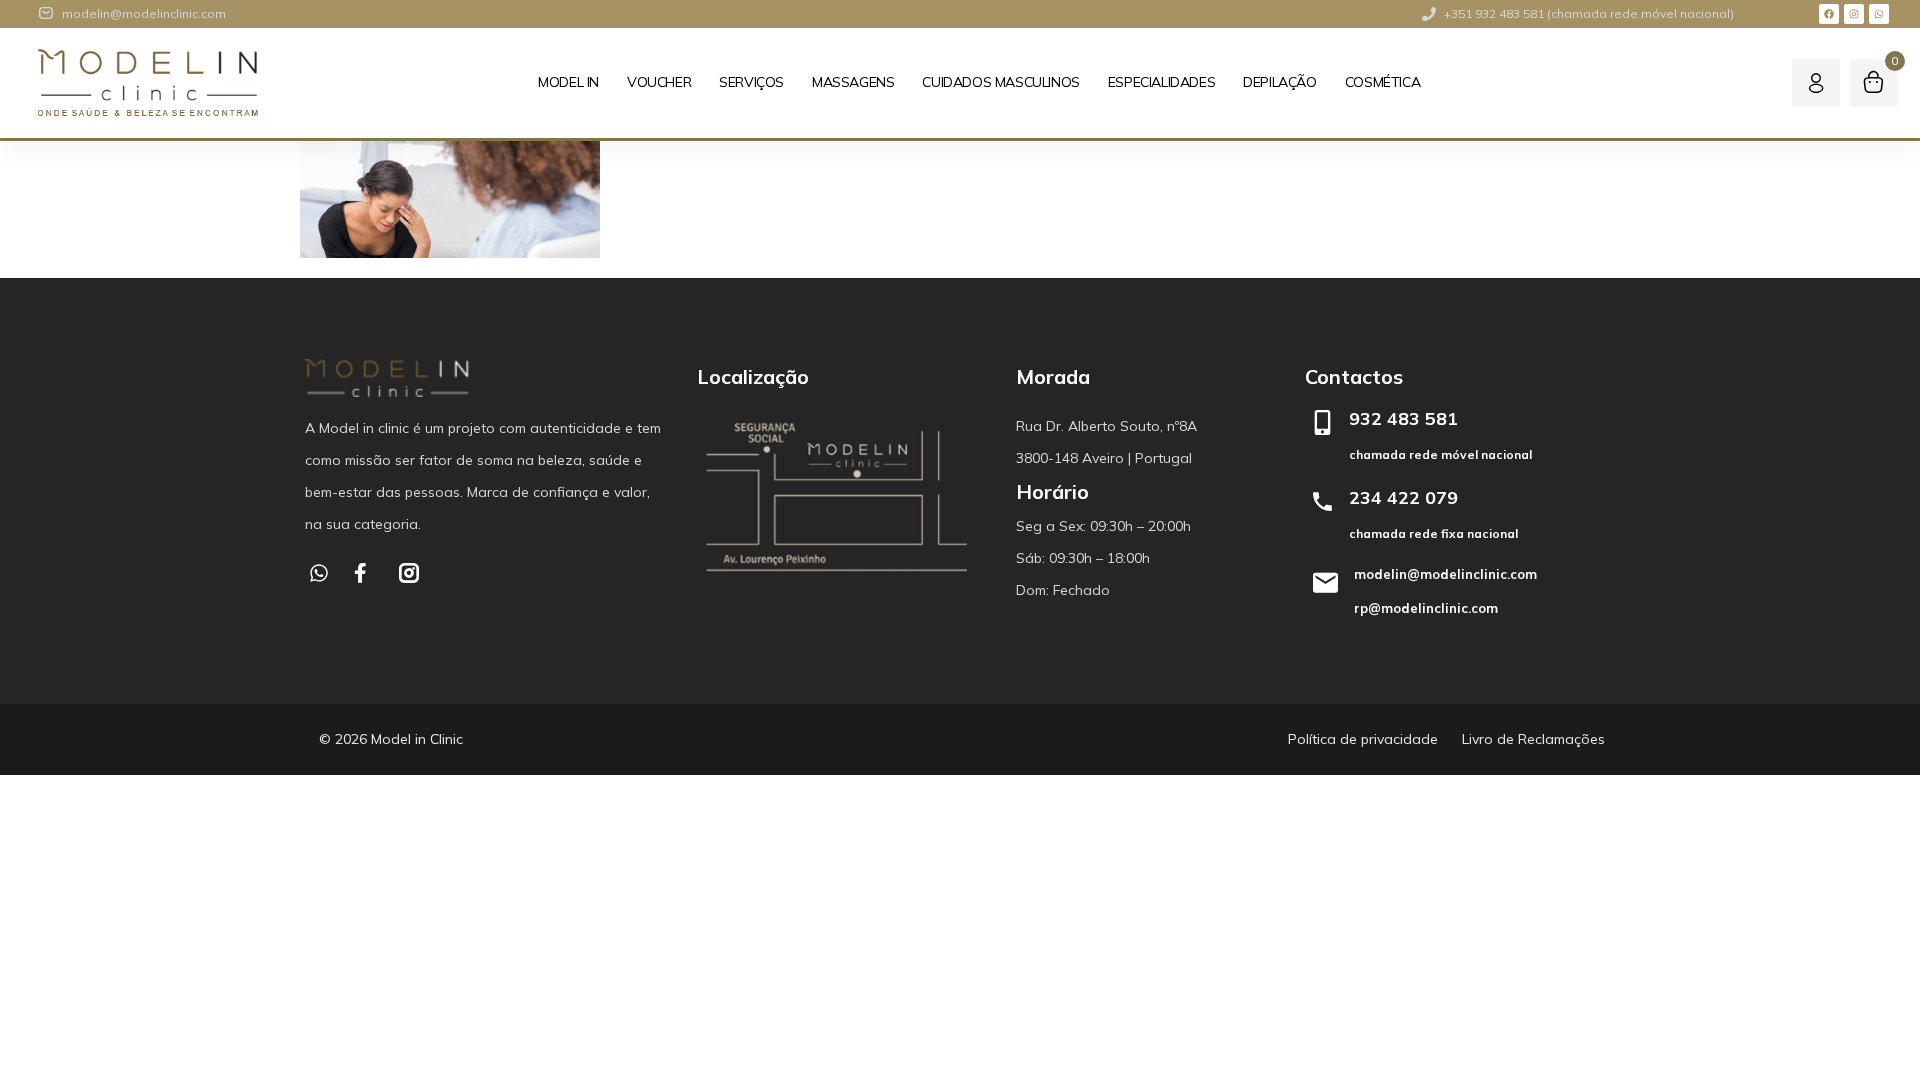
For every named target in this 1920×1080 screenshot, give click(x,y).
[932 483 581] (1322, 422)
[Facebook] (1829, 14)
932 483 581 (1403, 418)
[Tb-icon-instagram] (409, 573)
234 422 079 (1403, 497)
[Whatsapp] (1879, 14)
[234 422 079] (1322, 501)
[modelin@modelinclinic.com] (1325, 583)
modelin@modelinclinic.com (1445, 574)
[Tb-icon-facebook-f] (364, 573)
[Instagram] (1854, 14)
